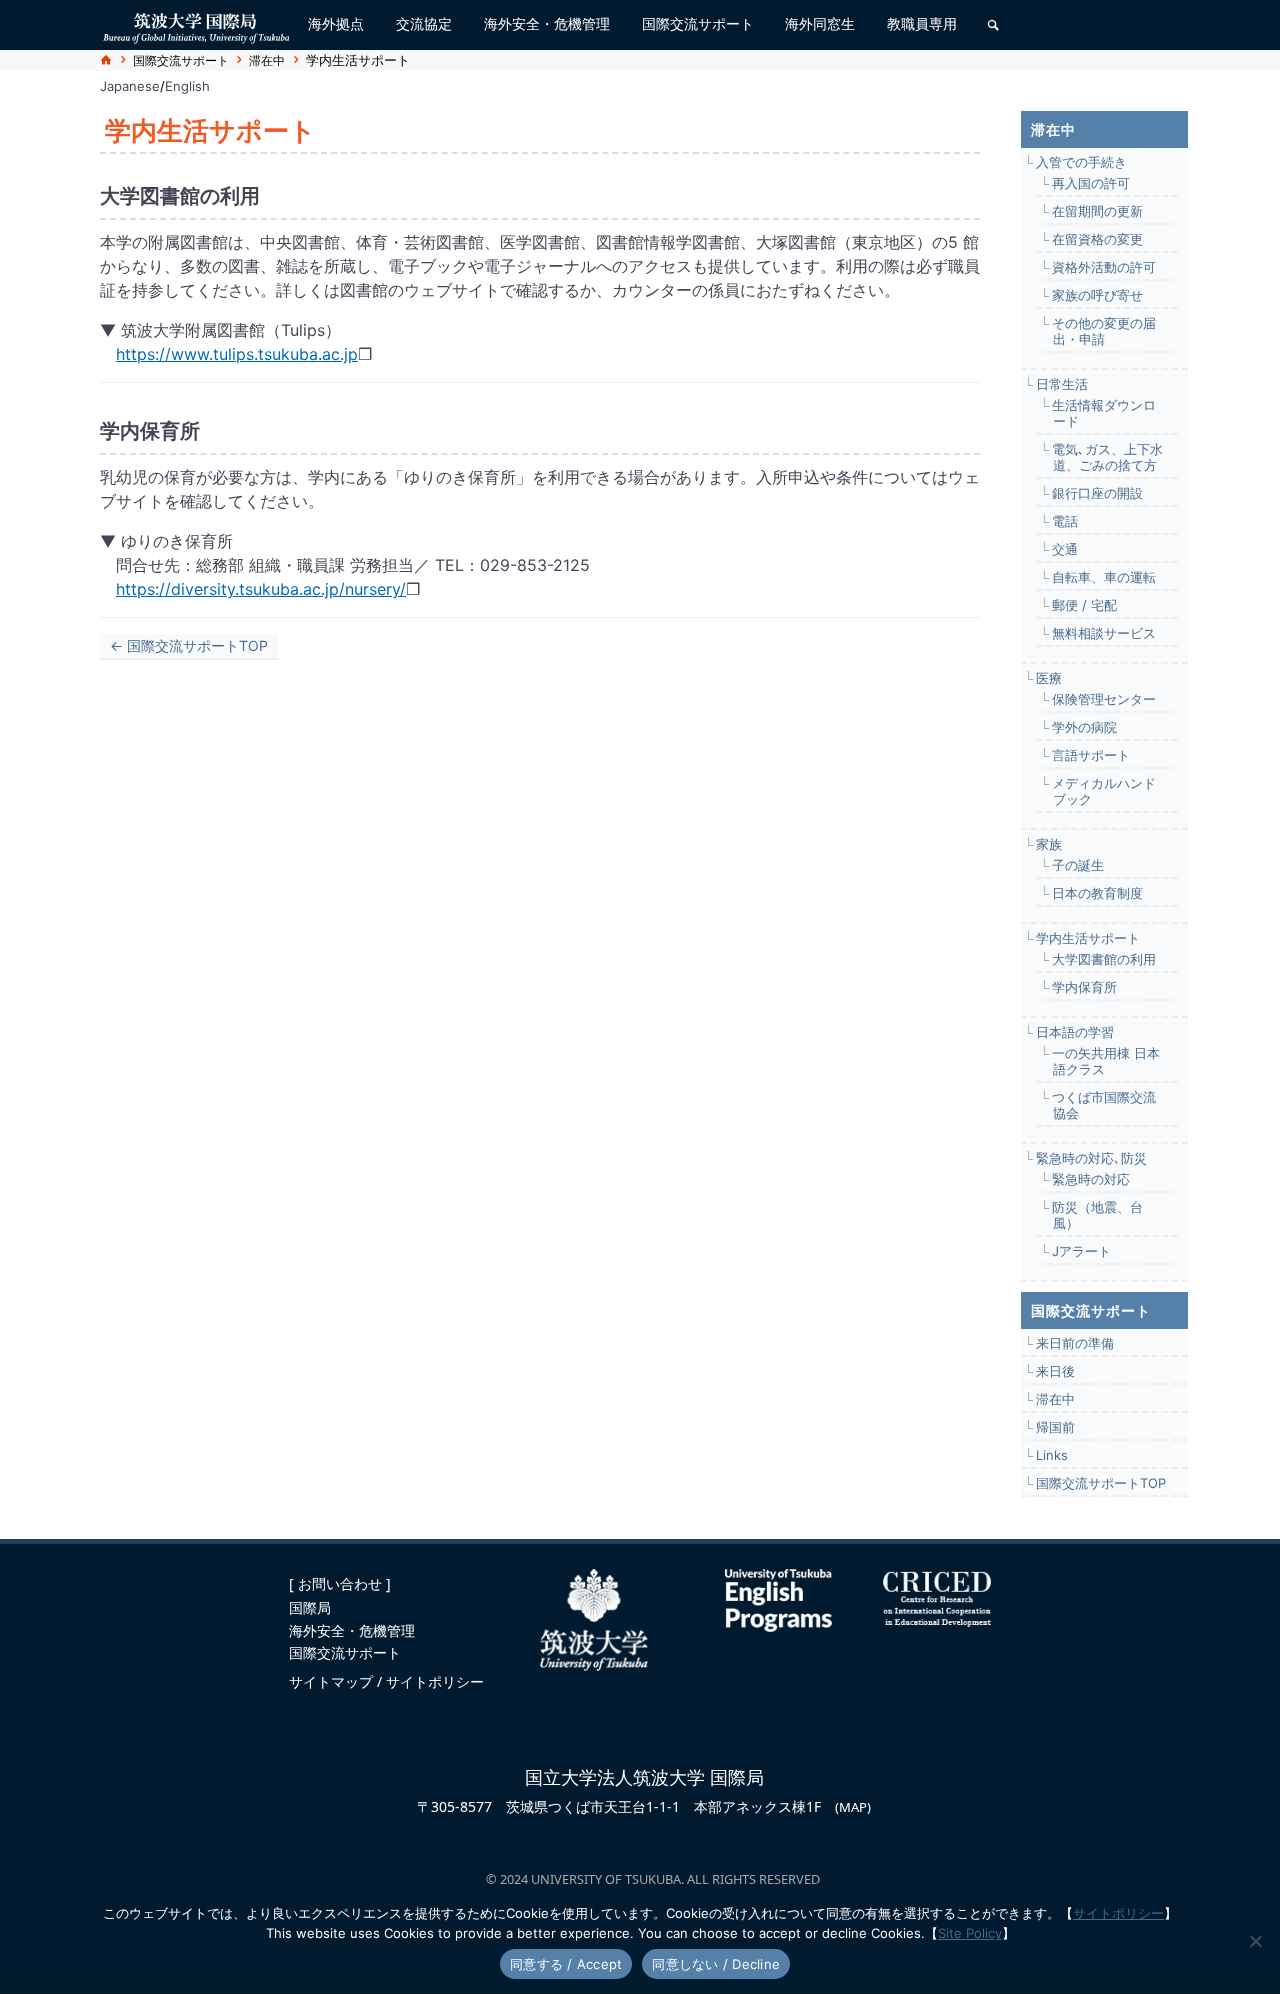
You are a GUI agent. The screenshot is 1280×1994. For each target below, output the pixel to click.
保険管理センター (1104, 699)
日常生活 (1062, 384)
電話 (1065, 521)
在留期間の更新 (1097, 211)
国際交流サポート (181, 60)
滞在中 (267, 60)
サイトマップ (333, 1681)
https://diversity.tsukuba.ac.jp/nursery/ (261, 589)
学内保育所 (1084, 987)
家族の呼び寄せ (1097, 295)
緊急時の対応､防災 (1091, 1158)
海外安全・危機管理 (352, 1630)
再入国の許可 (1091, 183)
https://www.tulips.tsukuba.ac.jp (237, 354)
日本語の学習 (1075, 1032)
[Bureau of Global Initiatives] (196, 25)
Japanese (130, 86)
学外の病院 (1084, 727)
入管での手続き (1081, 162)
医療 (1049, 678)
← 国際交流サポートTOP (189, 645)
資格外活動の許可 (1104, 267)
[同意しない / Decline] (1255, 1941)
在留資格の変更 (1097, 239)
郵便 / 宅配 (1084, 605)
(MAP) (853, 1807)
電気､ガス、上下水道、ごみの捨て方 (1107, 457)
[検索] (993, 25)
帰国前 (1055, 1427)
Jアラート (1081, 1251)
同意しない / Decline (716, 1964)
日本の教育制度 (1097, 893)
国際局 (310, 1607)
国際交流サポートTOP (1101, 1483)
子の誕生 (1078, 865)
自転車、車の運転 (1104, 577)
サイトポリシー (435, 1681)
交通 (1065, 549)
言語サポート (1091, 755)
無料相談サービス (1104, 633)
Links (1052, 1455)
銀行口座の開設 (1097, 493)
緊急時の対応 (1091, 1179)
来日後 (1055, 1371)
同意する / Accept (566, 1964)
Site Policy (970, 1933)
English (187, 86)
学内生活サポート (1088, 938)
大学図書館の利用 (1104, 959)
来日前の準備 (1075, 1343)
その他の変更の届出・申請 (1104, 331)
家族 (1049, 844)
